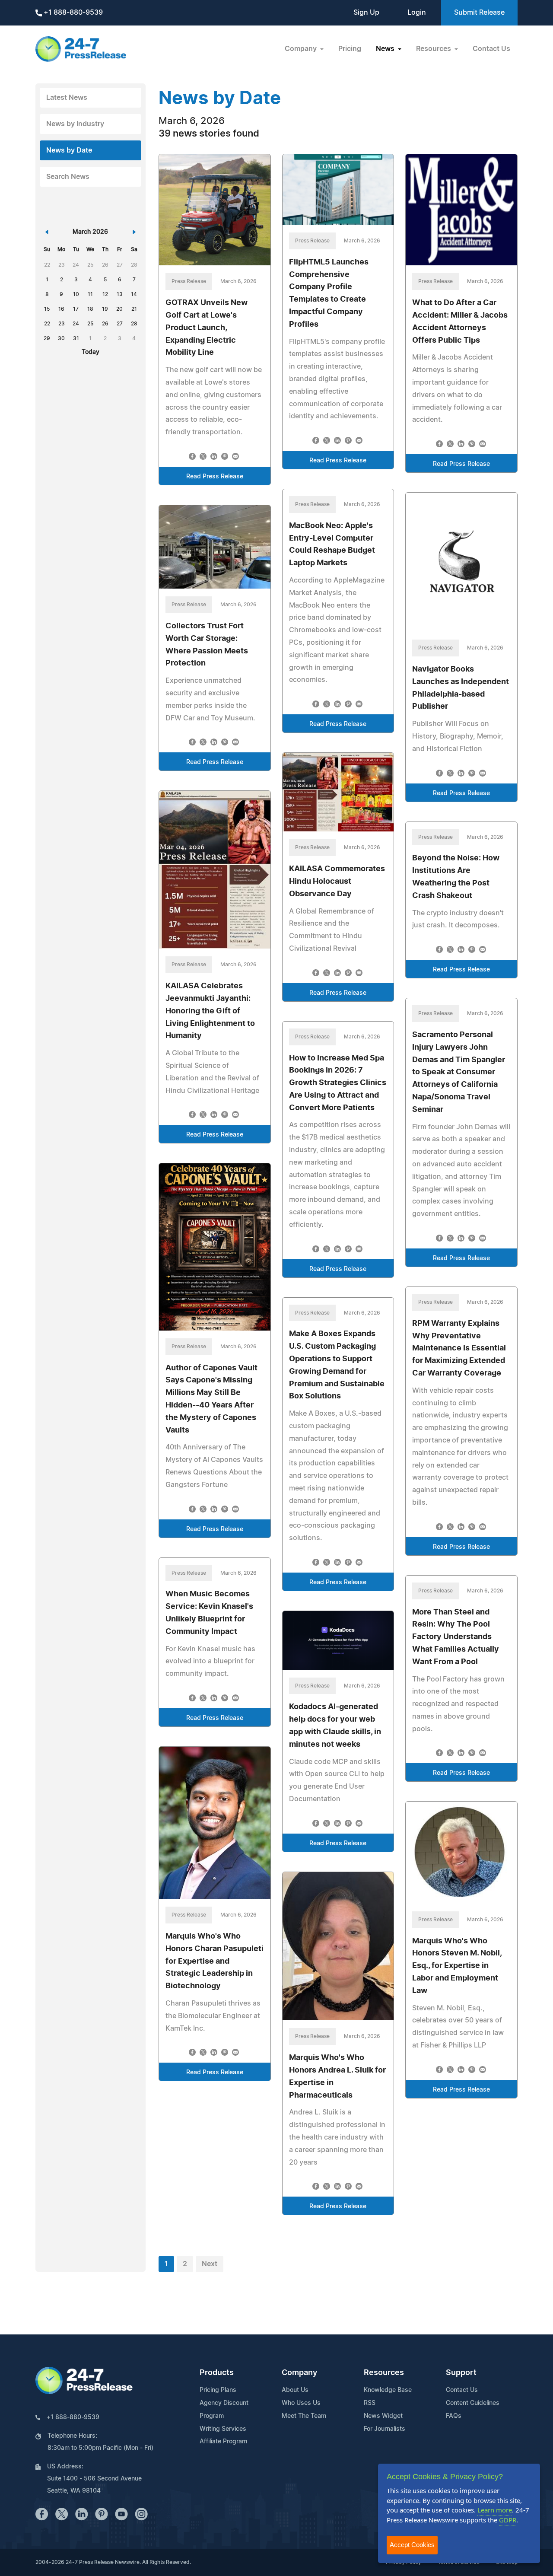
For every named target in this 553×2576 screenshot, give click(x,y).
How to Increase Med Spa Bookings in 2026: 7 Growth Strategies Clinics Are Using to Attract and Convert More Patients (338, 1083)
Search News (68, 177)
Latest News (67, 98)
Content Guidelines (473, 2403)
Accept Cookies (412, 2545)
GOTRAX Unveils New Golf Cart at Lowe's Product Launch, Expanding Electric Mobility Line (207, 328)
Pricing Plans (218, 2390)
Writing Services (223, 2429)
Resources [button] (434, 49)
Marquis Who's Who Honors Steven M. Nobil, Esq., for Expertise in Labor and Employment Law (457, 1966)
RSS (370, 2403)
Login (417, 13)
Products (217, 2373)
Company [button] (302, 49)
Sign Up (366, 13)
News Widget (383, 2416)
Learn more (495, 2510)
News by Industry (75, 124)
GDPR (508, 2520)
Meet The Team (304, 2416)
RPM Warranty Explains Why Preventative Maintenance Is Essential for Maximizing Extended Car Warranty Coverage (459, 1348)
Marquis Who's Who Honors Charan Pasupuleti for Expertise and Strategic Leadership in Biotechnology (215, 1961)
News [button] (386, 49)
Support (461, 2373)
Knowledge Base (388, 2390)
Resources (384, 2373)
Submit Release (479, 13)
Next (210, 2264)
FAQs (454, 2416)
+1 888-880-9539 (72, 13)
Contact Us (491, 49)
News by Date (69, 150)
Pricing (350, 49)
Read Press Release (215, 477)
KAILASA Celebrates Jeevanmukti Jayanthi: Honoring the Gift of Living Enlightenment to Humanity (210, 1011)
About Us (295, 2390)
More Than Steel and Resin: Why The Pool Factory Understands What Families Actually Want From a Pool (456, 1637)
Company (299, 2373)
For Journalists (385, 2429)
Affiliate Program (223, 2442)
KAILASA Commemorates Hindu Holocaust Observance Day (337, 882)
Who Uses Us (301, 2403)
